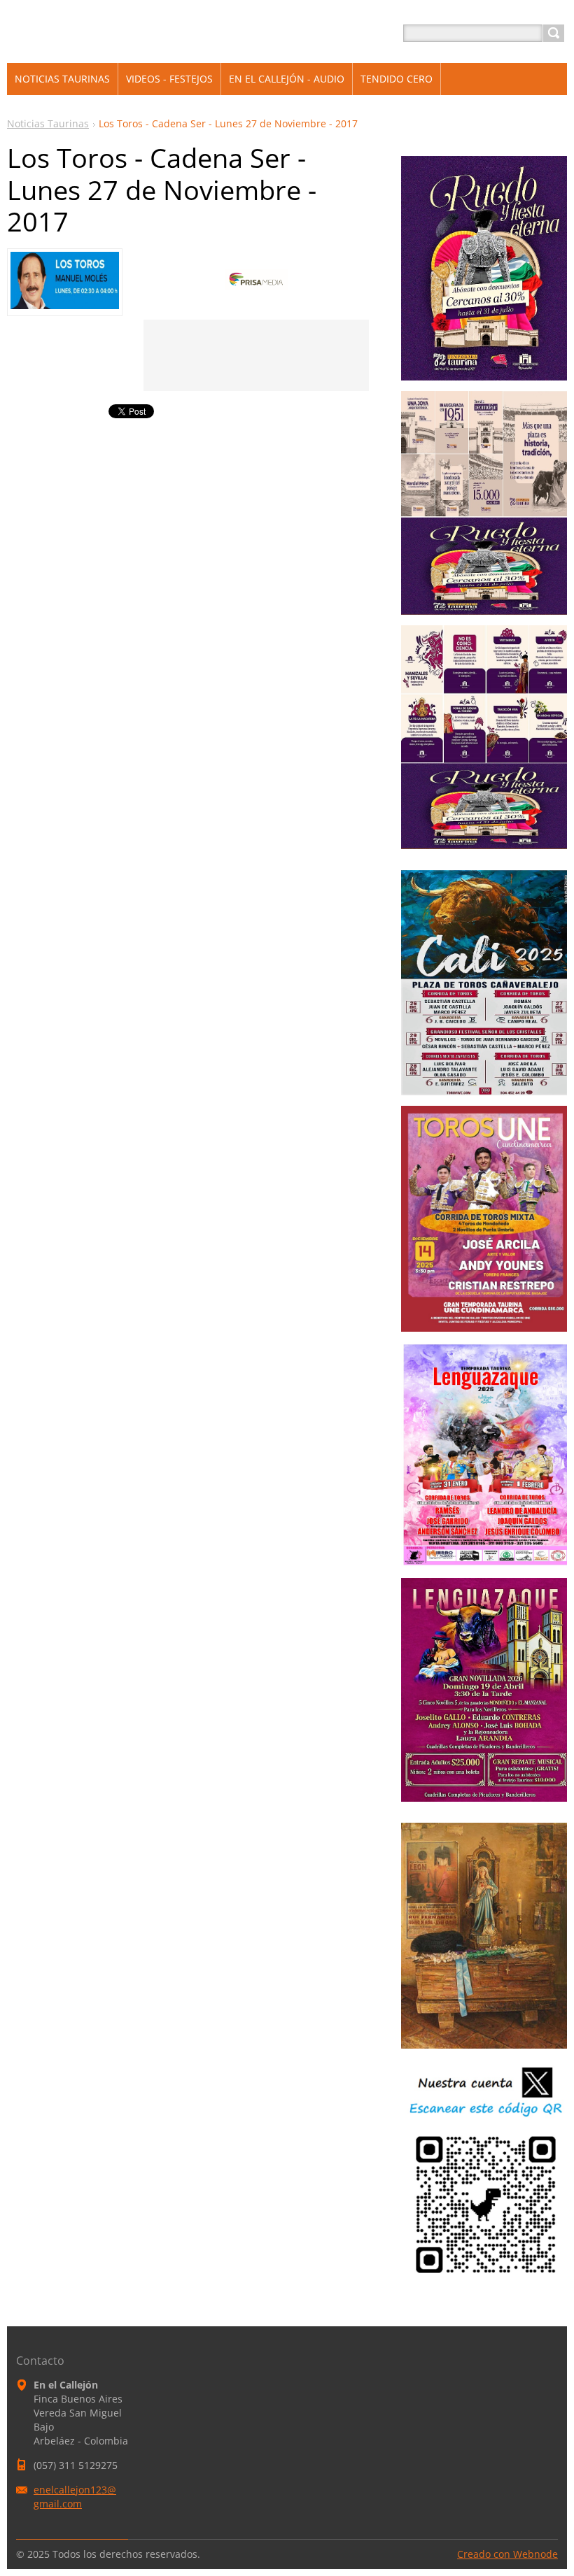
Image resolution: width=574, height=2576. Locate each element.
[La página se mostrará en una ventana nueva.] (65, 305)
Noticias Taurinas (48, 123)
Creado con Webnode (507, 2554)
